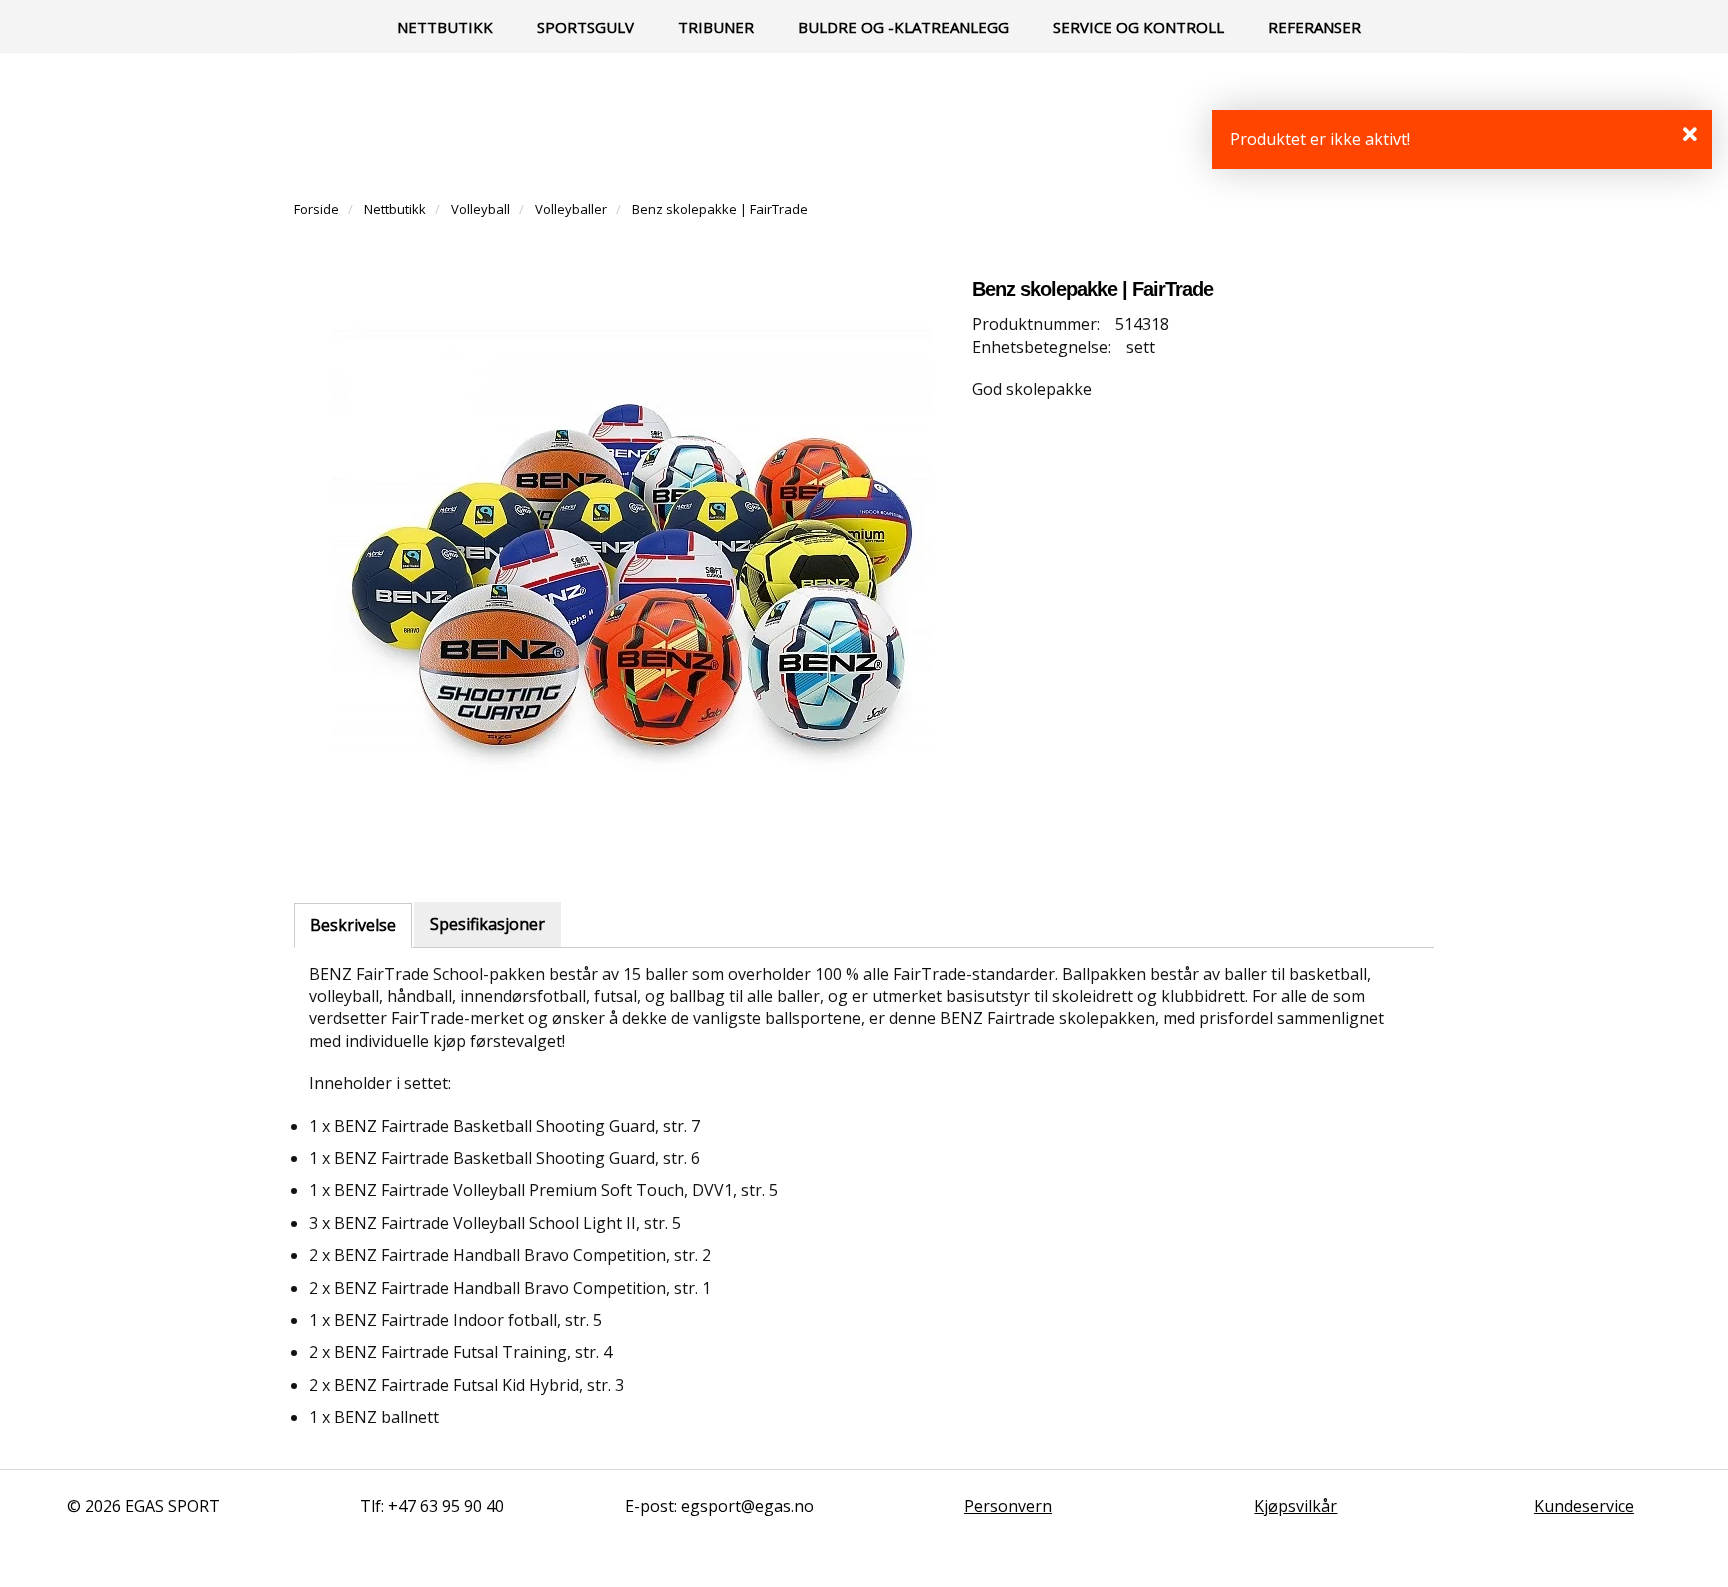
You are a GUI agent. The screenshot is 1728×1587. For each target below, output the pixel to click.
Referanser (1314, 27)
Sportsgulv (585, 27)
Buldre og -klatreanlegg (903, 27)
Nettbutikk (445, 27)
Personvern (1008, 1506)
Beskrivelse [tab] (353, 925)
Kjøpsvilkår (1295, 1506)
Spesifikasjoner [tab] (487, 924)
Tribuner (716, 27)
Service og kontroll (1138, 27)
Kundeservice (1584, 1506)
